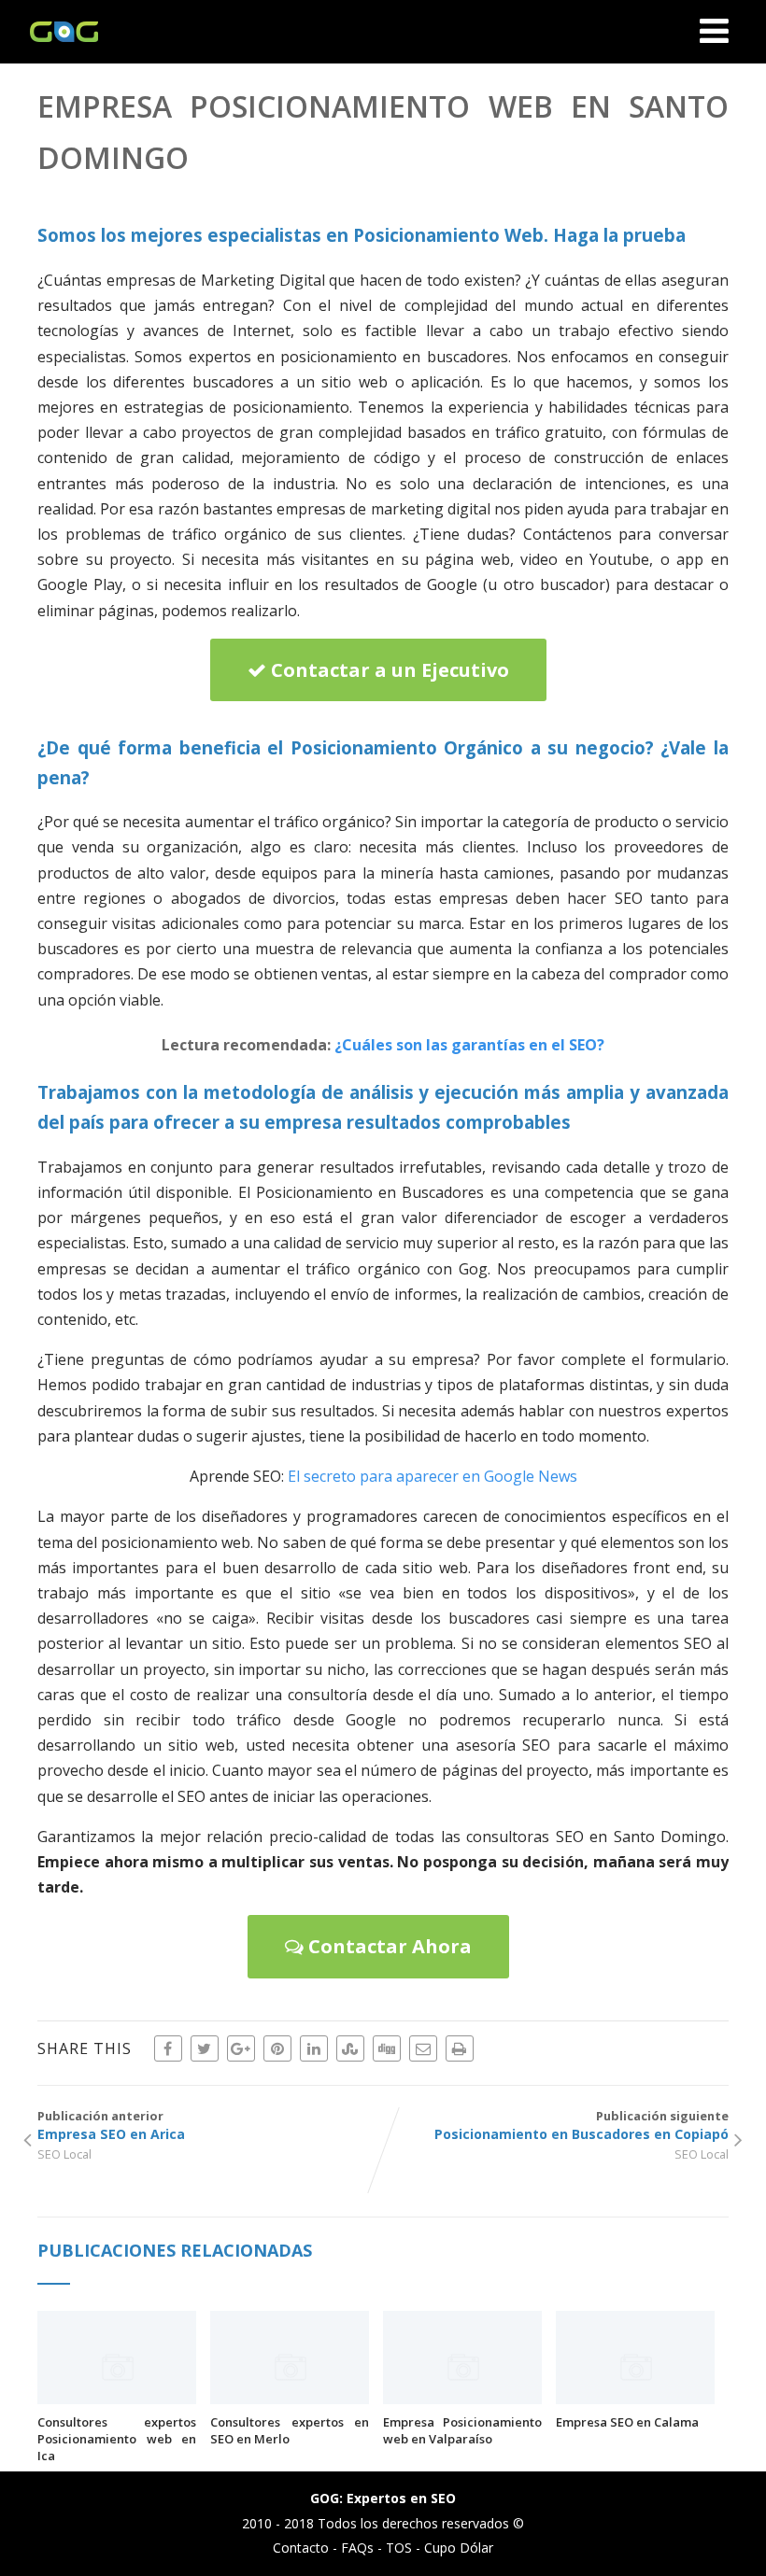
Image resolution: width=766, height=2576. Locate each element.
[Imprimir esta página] (460, 2048)
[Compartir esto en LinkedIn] (314, 2048)
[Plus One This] (241, 2048)
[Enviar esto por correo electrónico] (423, 2048)
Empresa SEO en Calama (627, 2422)
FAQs (357, 2548)
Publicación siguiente (582, 2125)
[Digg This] (387, 2048)
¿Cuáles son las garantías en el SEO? (469, 1045)
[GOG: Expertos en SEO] (59, 53)
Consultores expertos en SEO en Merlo (290, 2430)
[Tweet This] (205, 2048)
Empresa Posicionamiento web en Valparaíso (462, 2430)
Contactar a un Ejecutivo (388, 670)
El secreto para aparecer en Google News (433, 1476)
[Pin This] (277, 2048)
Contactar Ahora (388, 1946)
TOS (399, 2548)
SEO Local (64, 2154)
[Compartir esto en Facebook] (168, 2048)
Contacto (301, 2548)
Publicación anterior (111, 2125)
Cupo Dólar (459, 2548)
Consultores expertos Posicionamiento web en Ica (117, 2439)
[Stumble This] (350, 2048)
